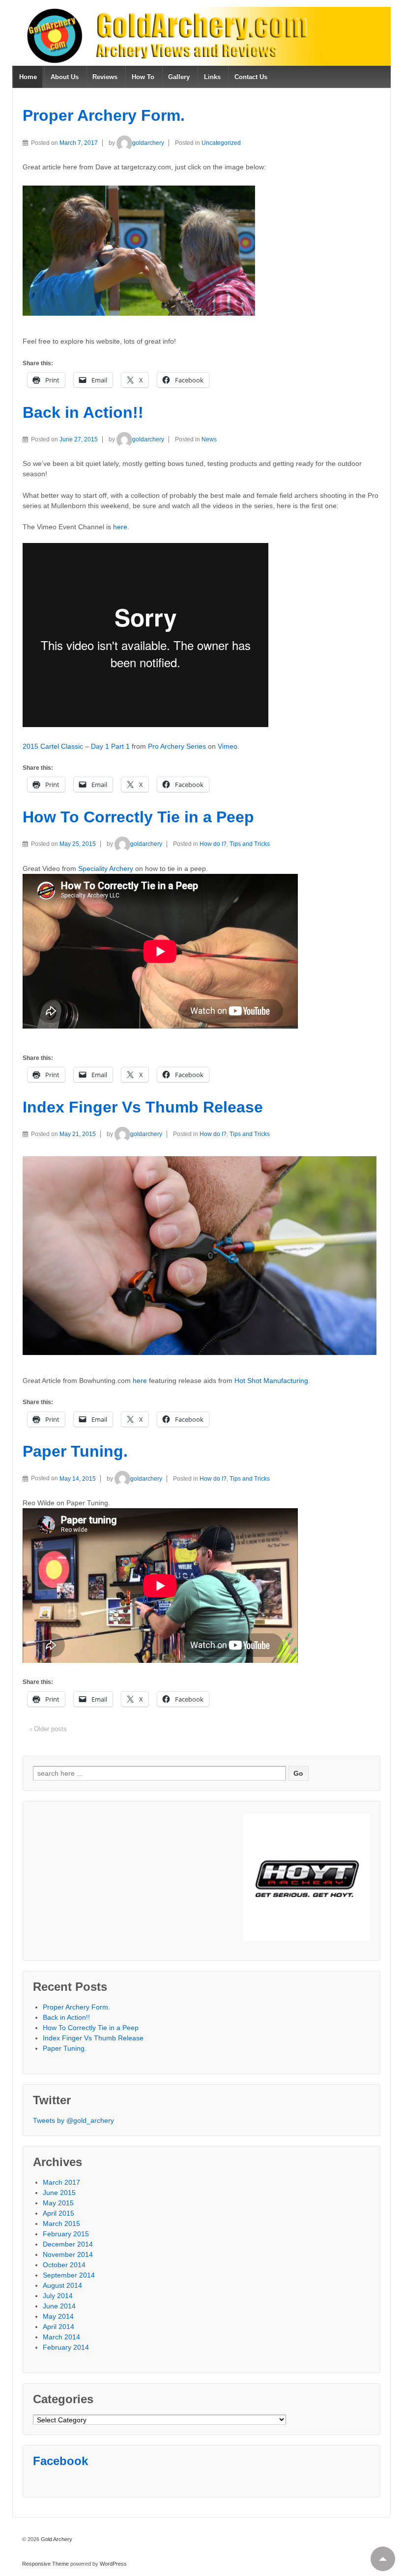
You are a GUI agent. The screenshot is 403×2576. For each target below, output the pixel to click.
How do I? (213, 844)
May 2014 (58, 2316)
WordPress (113, 2564)
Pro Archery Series (177, 746)
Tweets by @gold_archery (73, 2120)
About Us (65, 77)
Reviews (105, 77)
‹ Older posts (48, 1729)
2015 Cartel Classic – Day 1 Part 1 (76, 746)
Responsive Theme (45, 2564)
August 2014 (62, 2285)
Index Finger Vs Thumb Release (143, 1107)
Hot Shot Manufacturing (271, 1381)
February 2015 (66, 2234)
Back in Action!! (83, 412)
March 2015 (61, 2223)
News (209, 439)
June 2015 (59, 2193)
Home (28, 77)
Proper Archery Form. (104, 115)
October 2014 (64, 2265)
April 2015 (58, 2213)
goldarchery (148, 143)
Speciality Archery (106, 868)
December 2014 (68, 2244)
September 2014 (69, 2275)
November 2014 (68, 2254)
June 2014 (59, 2306)
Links (212, 77)
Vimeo (228, 746)
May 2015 (58, 2203)
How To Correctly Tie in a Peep (138, 817)
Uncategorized (221, 143)
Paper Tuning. (75, 1451)
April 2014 (58, 2327)
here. (121, 527)
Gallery (179, 77)
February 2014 (66, 2347)
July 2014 (58, 2296)
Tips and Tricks (250, 844)
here (140, 1381)
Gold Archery (56, 2539)
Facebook (60, 2461)
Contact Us (251, 77)
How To (143, 77)
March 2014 (61, 2337)
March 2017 (61, 2182)
